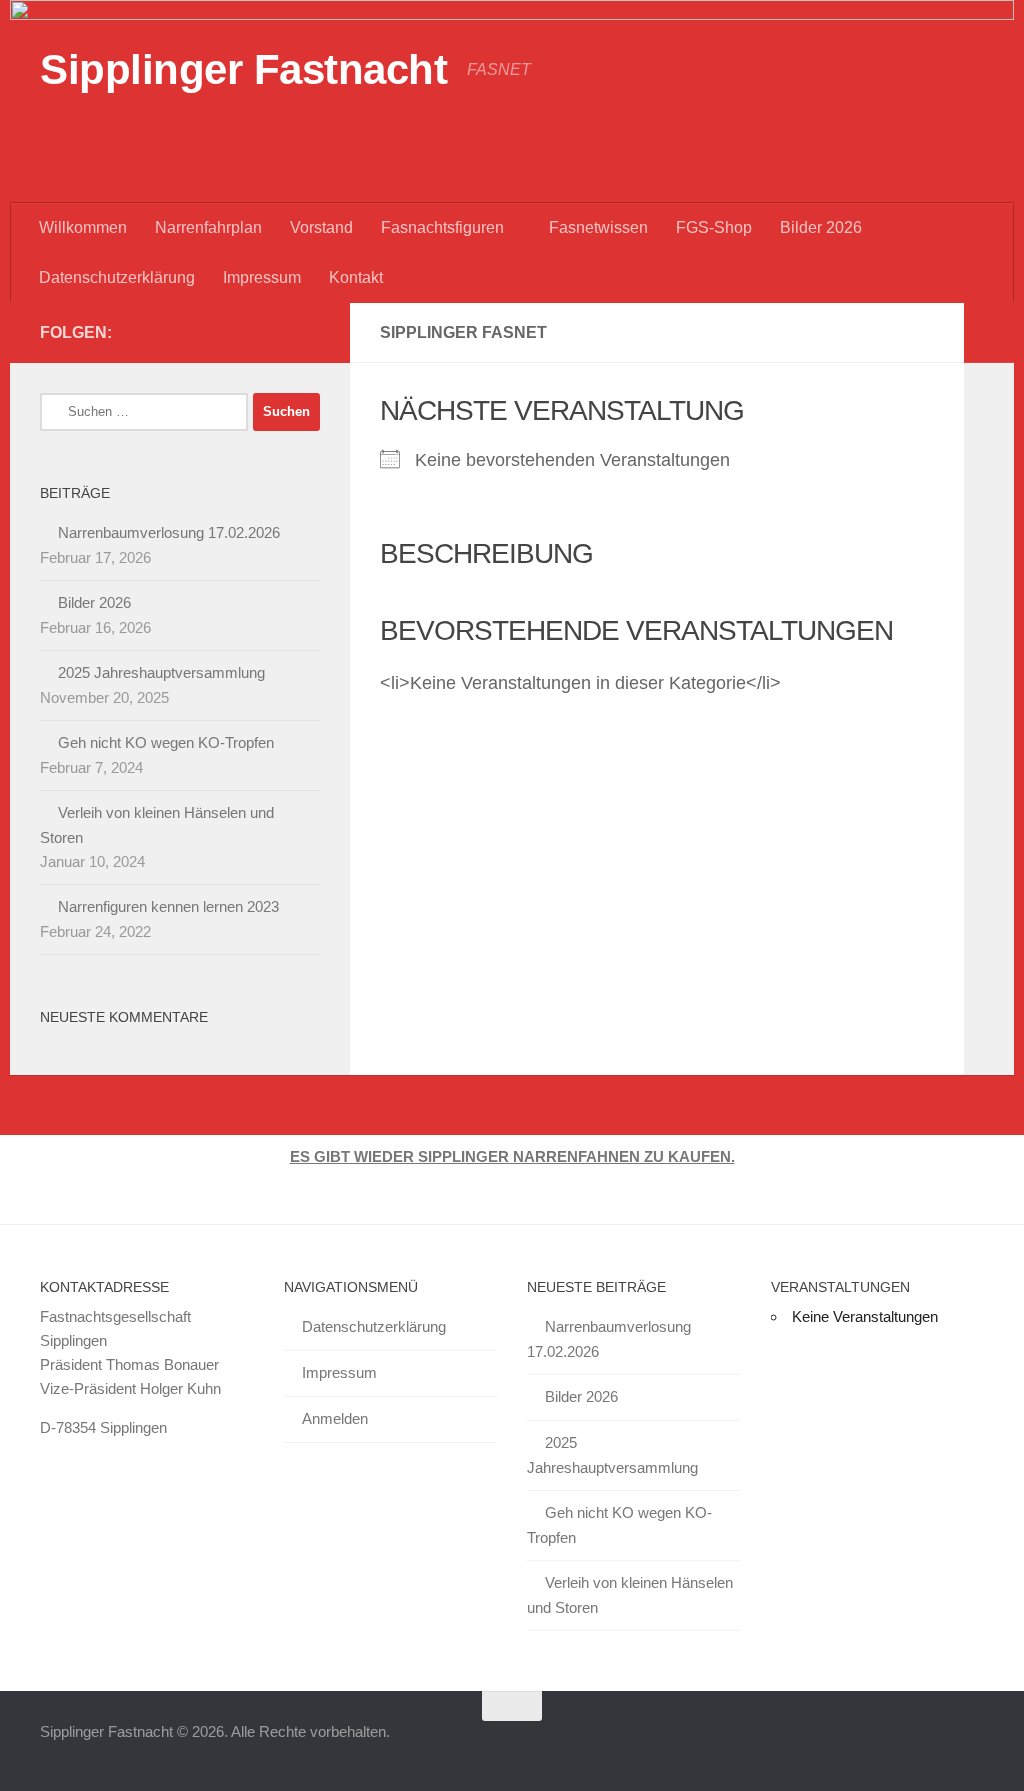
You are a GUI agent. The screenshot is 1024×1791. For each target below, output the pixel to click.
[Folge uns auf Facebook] (276, 332)
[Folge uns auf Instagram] (308, 332)
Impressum (262, 277)
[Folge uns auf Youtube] (244, 332)
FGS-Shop (714, 227)
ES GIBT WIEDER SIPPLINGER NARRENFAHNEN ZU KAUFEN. (512, 1156)
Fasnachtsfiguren (442, 227)
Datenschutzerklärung (117, 277)
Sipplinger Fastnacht (243, 69)
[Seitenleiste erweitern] (989, 333)
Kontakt (356, 277)
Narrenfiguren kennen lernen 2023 (168, 906)
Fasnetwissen (598, 227)
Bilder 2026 (821, 227)
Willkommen (83, 227)
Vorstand (321, 227)
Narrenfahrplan (208, 227)
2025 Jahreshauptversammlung (161, 672)
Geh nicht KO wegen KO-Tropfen (166, 742)
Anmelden (335, 1418)
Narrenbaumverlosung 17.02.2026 (169, 532)
